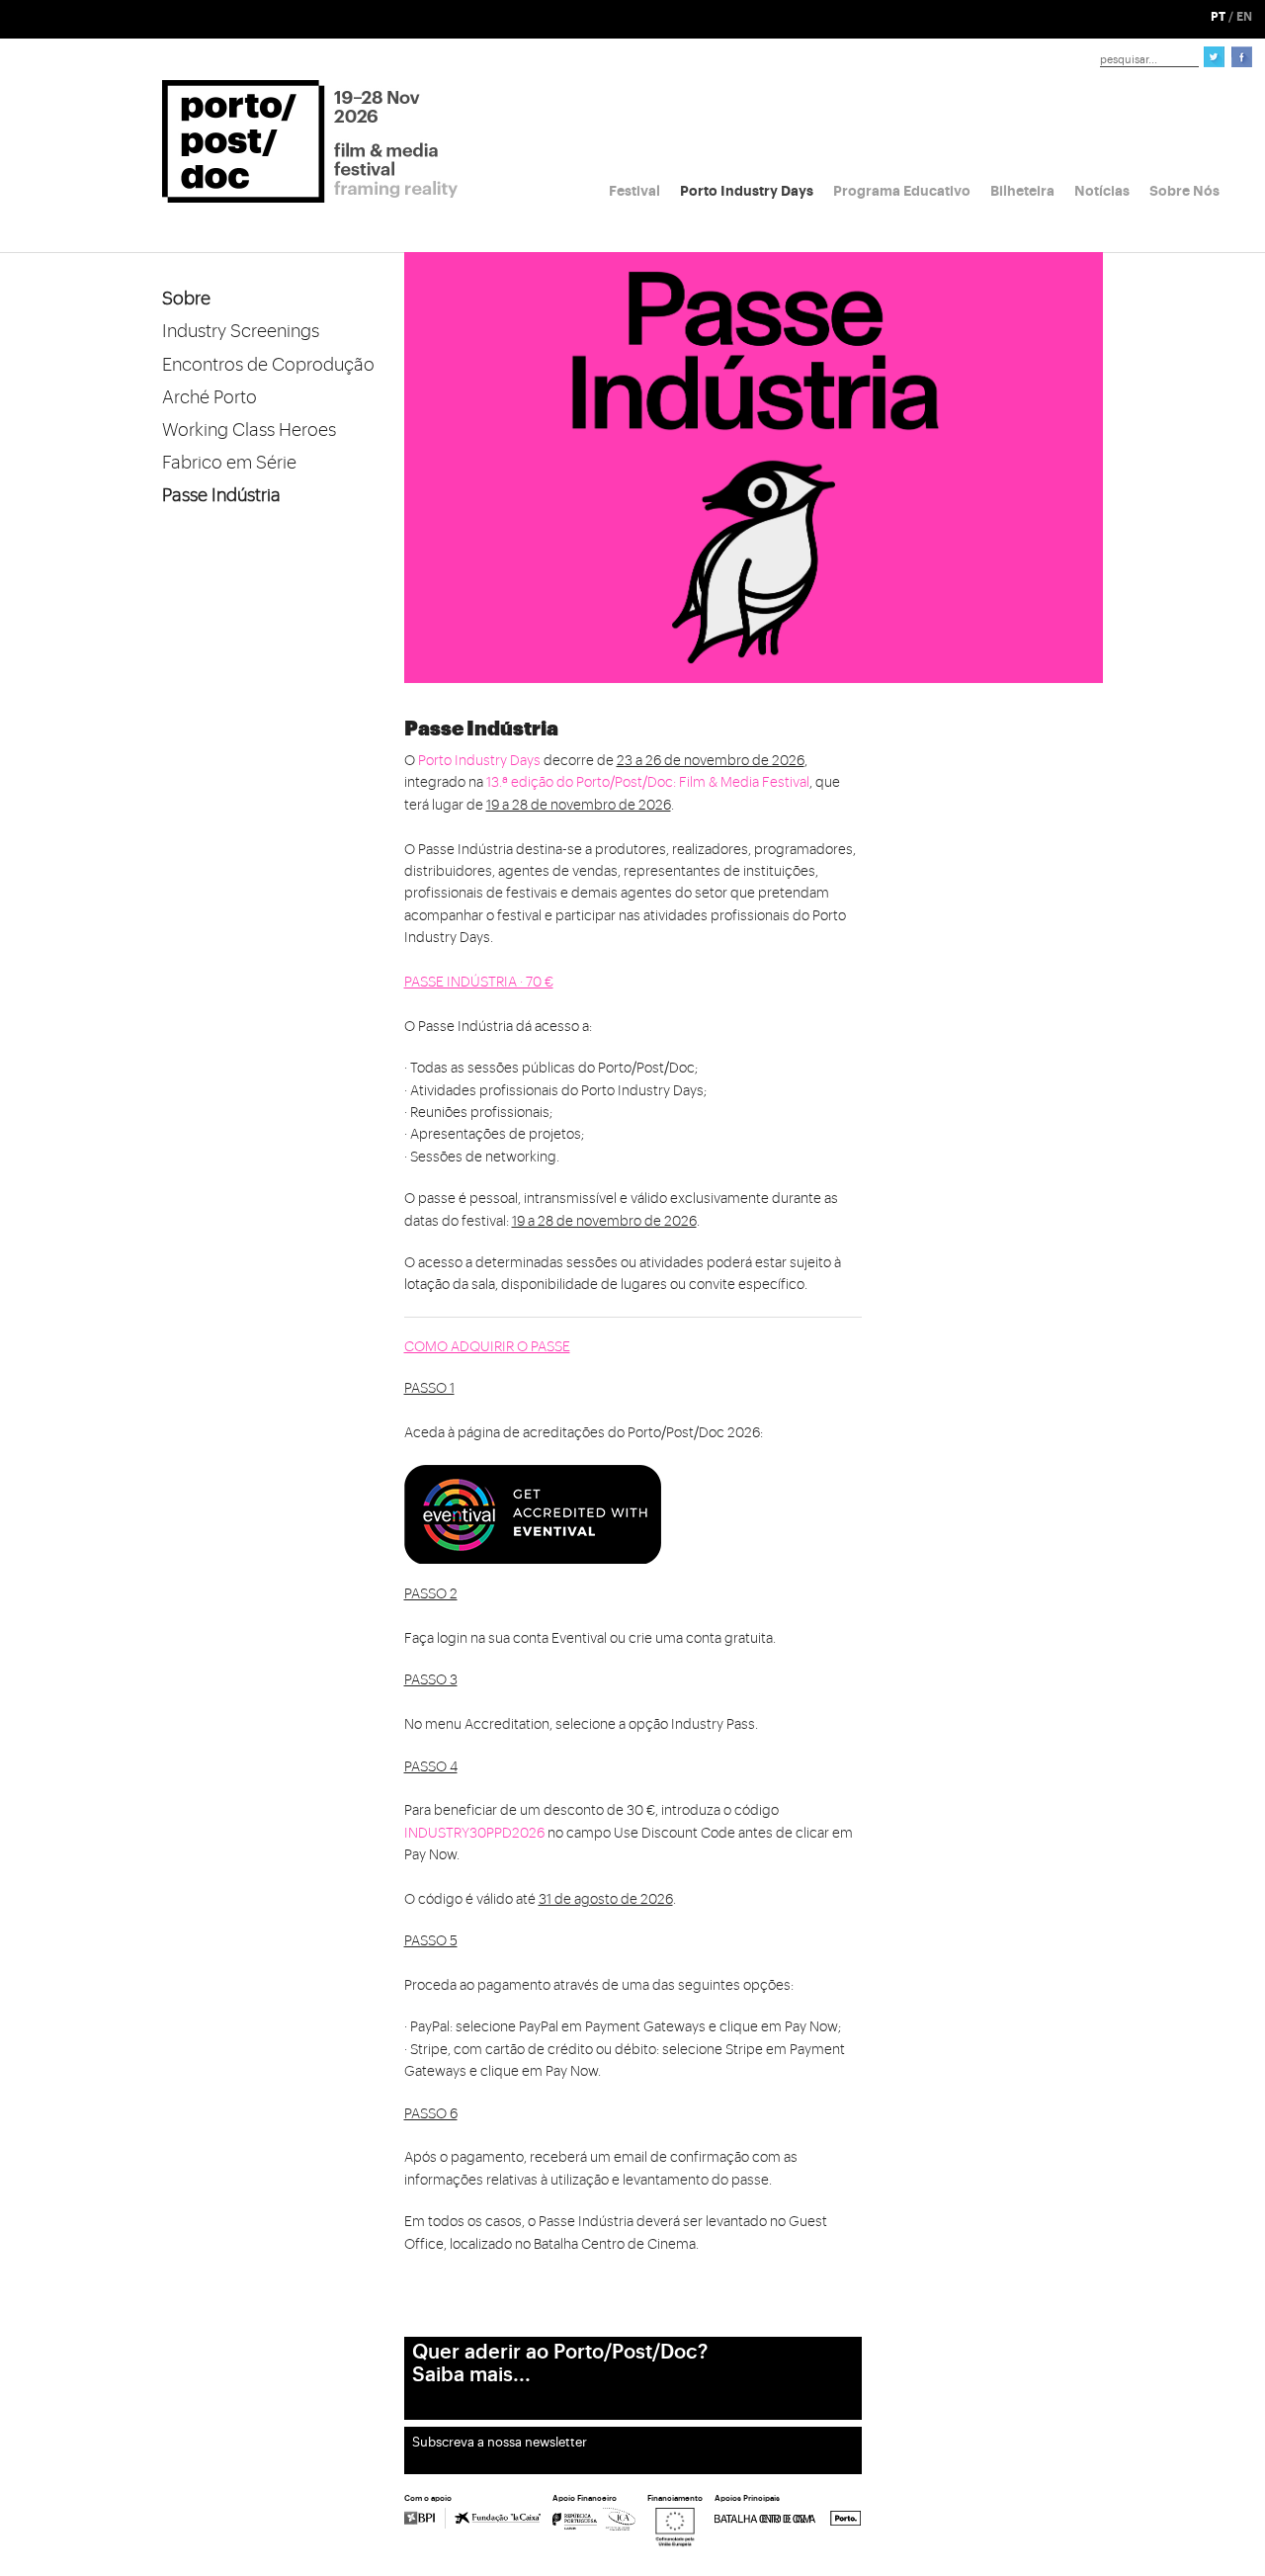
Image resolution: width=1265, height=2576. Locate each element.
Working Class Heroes (249, 430)
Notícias (1102, 191)
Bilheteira (1022, 191)
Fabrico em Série (229, 463)
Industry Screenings (241, 331)
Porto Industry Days (747, 191)
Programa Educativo (902, 191)
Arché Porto (210, 397)
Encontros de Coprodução (268, 365)
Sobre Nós (1184, 191)
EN (1244, 17)
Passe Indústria (221, 495)
